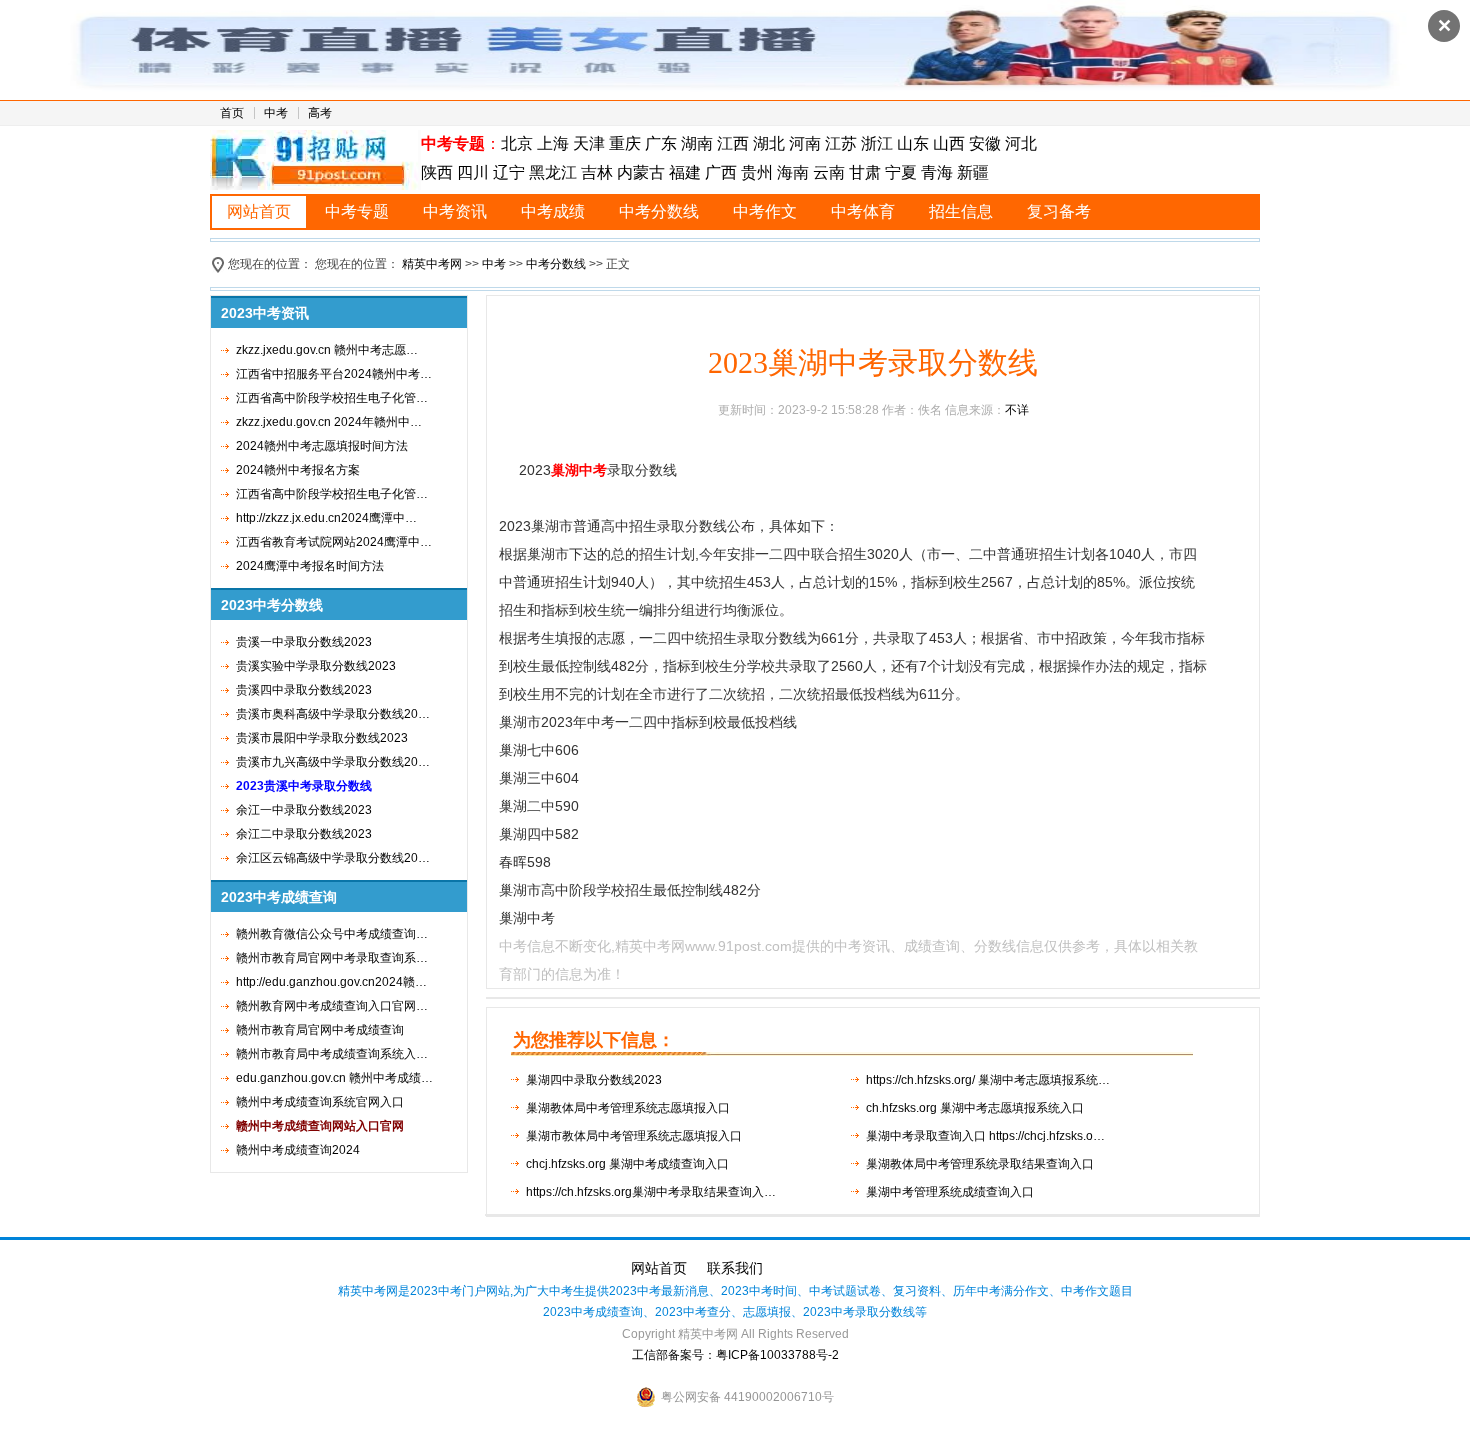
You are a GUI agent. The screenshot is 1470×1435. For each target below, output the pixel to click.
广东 (661, 143)
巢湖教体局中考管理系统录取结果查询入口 (980, 1164)
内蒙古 (641, 172)
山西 (949, 143)
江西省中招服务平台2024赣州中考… (334, 374)
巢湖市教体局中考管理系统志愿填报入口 (634, 1136)
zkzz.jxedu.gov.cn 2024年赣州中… (329, 422)
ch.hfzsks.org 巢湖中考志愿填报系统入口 (975, 1108)
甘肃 (865, 172)
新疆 (973, 172)
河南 (805, 143)
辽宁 (509, 172)
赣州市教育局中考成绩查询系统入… (332, 1054)
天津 (589, 143)
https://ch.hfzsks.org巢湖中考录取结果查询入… (651, 1192)
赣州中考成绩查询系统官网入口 (320, 1102)
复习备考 (1059, 211)
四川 (473, 172)
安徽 (985, 143)
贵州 (757, 172)
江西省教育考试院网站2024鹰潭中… (334, 542)
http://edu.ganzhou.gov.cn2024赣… (331, 982)
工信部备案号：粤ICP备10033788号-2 (735, 1355)
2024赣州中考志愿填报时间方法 (322, 446)
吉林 (597, 172)
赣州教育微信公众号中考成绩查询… (332, 934)
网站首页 (259, 211)
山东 (913, 143)
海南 (793, 172)
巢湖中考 (579, 470)
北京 (517, 143)
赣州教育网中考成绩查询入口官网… (332, 1006)
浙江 (877, 143)
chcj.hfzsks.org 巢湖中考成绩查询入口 (627, 1164)
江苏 (841, 143)
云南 (829, 172)
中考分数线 (659, 211)
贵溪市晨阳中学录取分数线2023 (322, 738)
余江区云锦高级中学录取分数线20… (333, 858)
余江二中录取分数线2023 (304, 834)
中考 (276, 113)
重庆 (625, 143)
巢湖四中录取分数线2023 (594, 1080)
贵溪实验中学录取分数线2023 (316, 666)
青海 (937, 172)
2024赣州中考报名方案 (298, 470)
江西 (733, 143)
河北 (1021, 143)
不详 (1017, 410)
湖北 (769, 143)
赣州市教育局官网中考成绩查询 (320, 1030)
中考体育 (863, 211)
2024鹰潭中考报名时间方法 (310, 566)
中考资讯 (455, 211)
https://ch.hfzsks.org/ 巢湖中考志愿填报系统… (988, 1080)
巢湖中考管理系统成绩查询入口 (950, 1192)
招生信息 (961, 211)
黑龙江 (553, 172)
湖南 (697, 143)
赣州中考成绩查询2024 (298, 1150)
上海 (553, 143)
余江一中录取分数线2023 (304, 810)
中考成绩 (553, 211)
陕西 (439, 172)
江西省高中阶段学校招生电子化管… (332, 398)
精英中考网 (432, 264)
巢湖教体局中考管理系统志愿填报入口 (628, 1108)
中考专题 (357, 211)
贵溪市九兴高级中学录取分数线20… (333, 762)
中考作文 (765, 211)
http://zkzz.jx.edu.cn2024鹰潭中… (326, 518)
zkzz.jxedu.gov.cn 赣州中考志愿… (327, 350)
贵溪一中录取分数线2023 (304, 642)
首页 (232, 113)
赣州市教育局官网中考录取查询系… (332, 958)
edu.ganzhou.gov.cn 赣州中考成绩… (334, 1078)
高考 (320, 113)
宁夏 (901, 172)
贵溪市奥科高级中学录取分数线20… (333, 714)
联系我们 (735, 1268)
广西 (721, 172)
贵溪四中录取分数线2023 (304, 690)
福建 (685, 172)
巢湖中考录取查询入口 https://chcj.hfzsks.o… (985, 1136)
